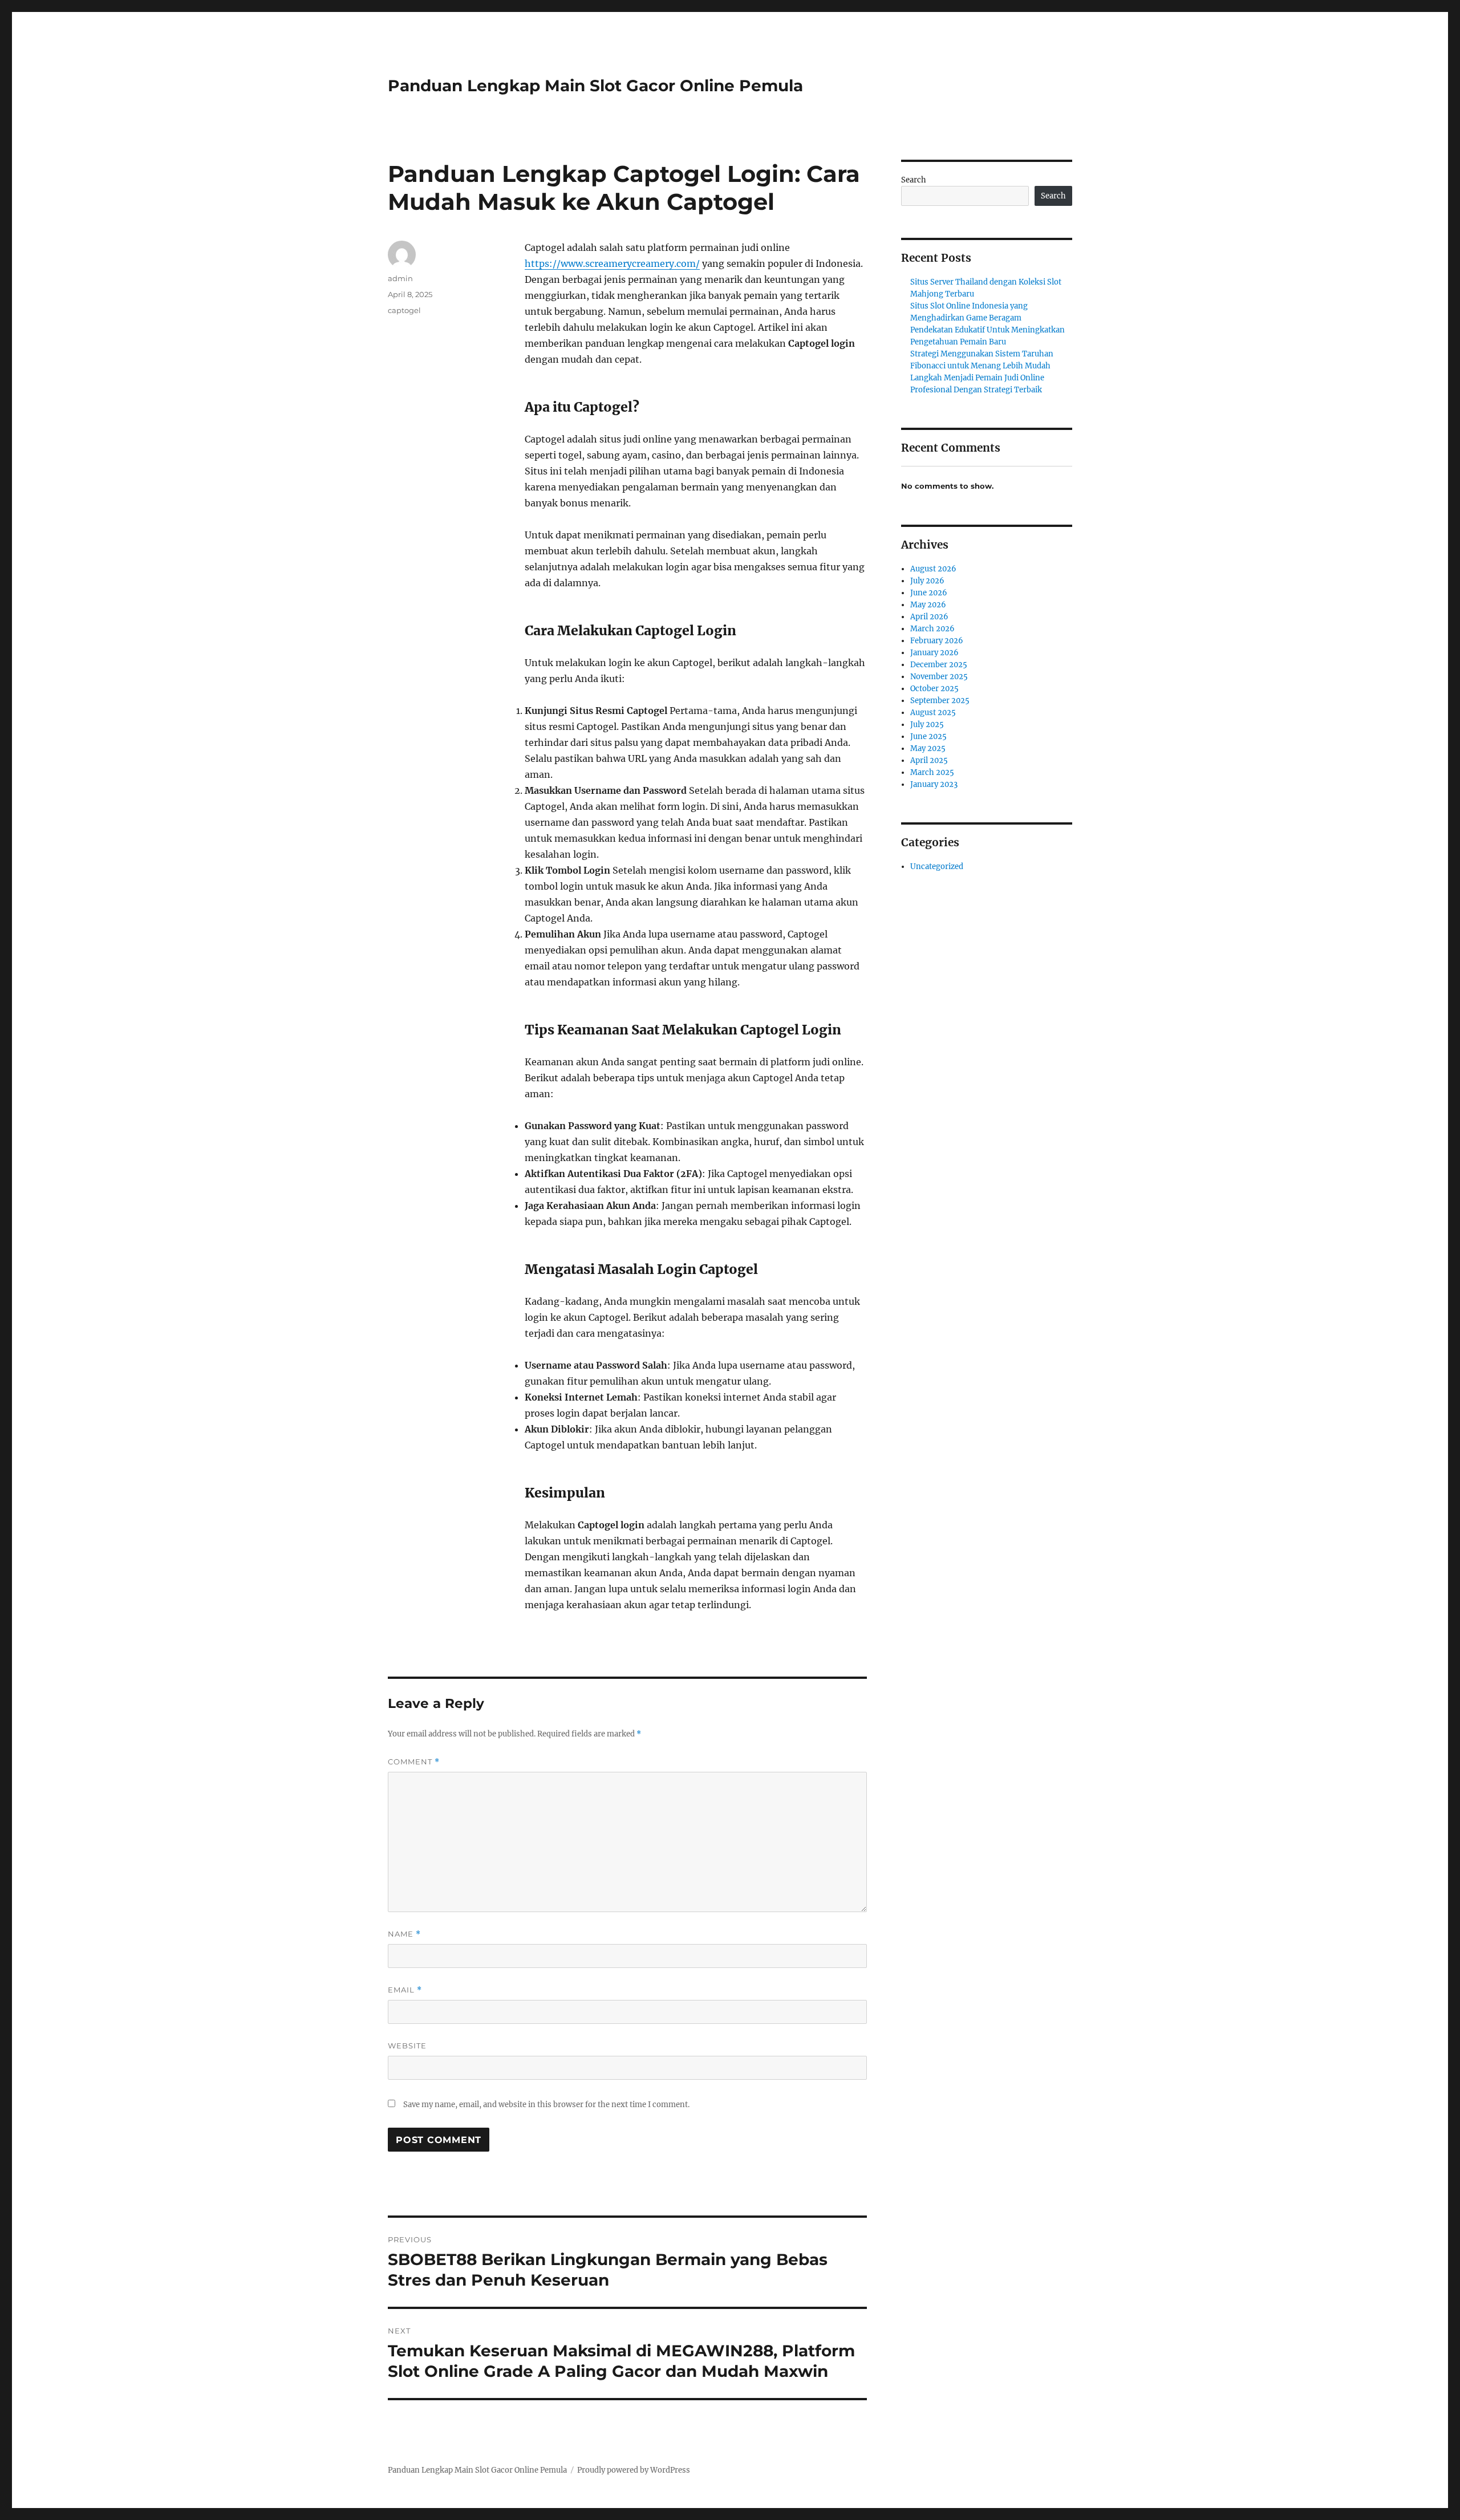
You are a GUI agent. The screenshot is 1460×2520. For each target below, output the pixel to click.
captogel (404, 310)
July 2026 (927, 581)
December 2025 (939, 665)
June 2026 (929, 593)
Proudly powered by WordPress (634, 2470)
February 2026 (937, 641)
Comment (414, 1762)
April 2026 (929, 617)
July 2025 (927, 725)
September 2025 (940, 701)
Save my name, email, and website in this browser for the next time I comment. (546, 2105)
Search (914, 180)
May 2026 (928, 605)
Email (405, 1990)
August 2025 (933, 713)
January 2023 (934, 784)
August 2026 (933, 569)
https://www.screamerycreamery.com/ (612, 263)
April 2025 (929, 760)
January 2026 (934, 653)
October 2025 (934, 689)
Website (407, 2046)
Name (404, 1934)
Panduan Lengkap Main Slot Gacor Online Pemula (595, 86)
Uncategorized (937, 867)
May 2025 (928, 748)
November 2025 (939, 677)
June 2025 (928, 736)
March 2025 (932, 772)
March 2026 (932, 629)
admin (400, 278)
